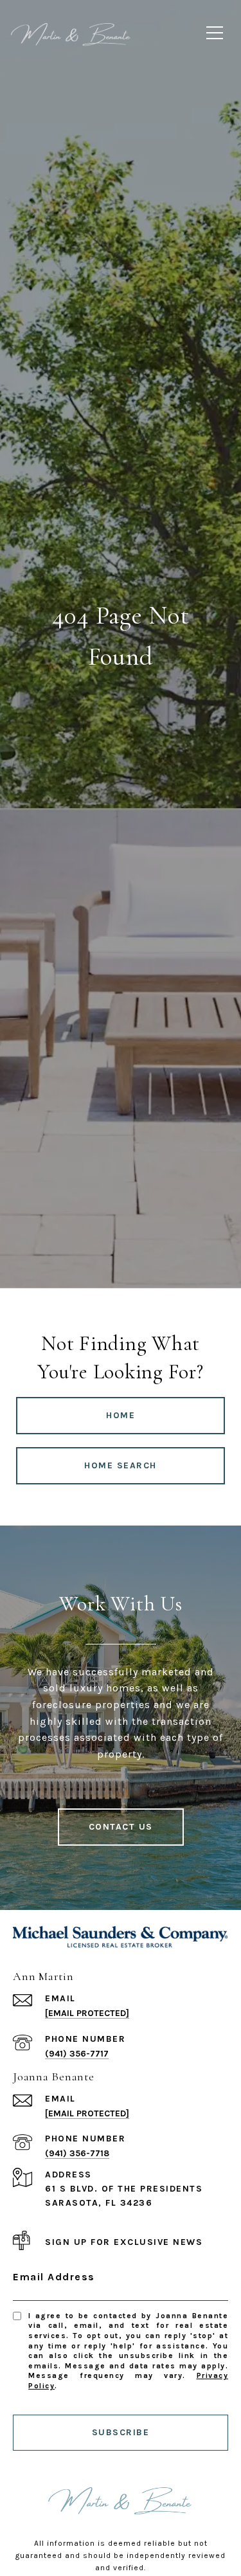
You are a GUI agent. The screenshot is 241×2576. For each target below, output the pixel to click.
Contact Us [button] (121, 1827)
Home (121, 1415)
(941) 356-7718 (77, 2153)
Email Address (54, 2277)
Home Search (121, 1465)
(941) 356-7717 (77, 2054)
